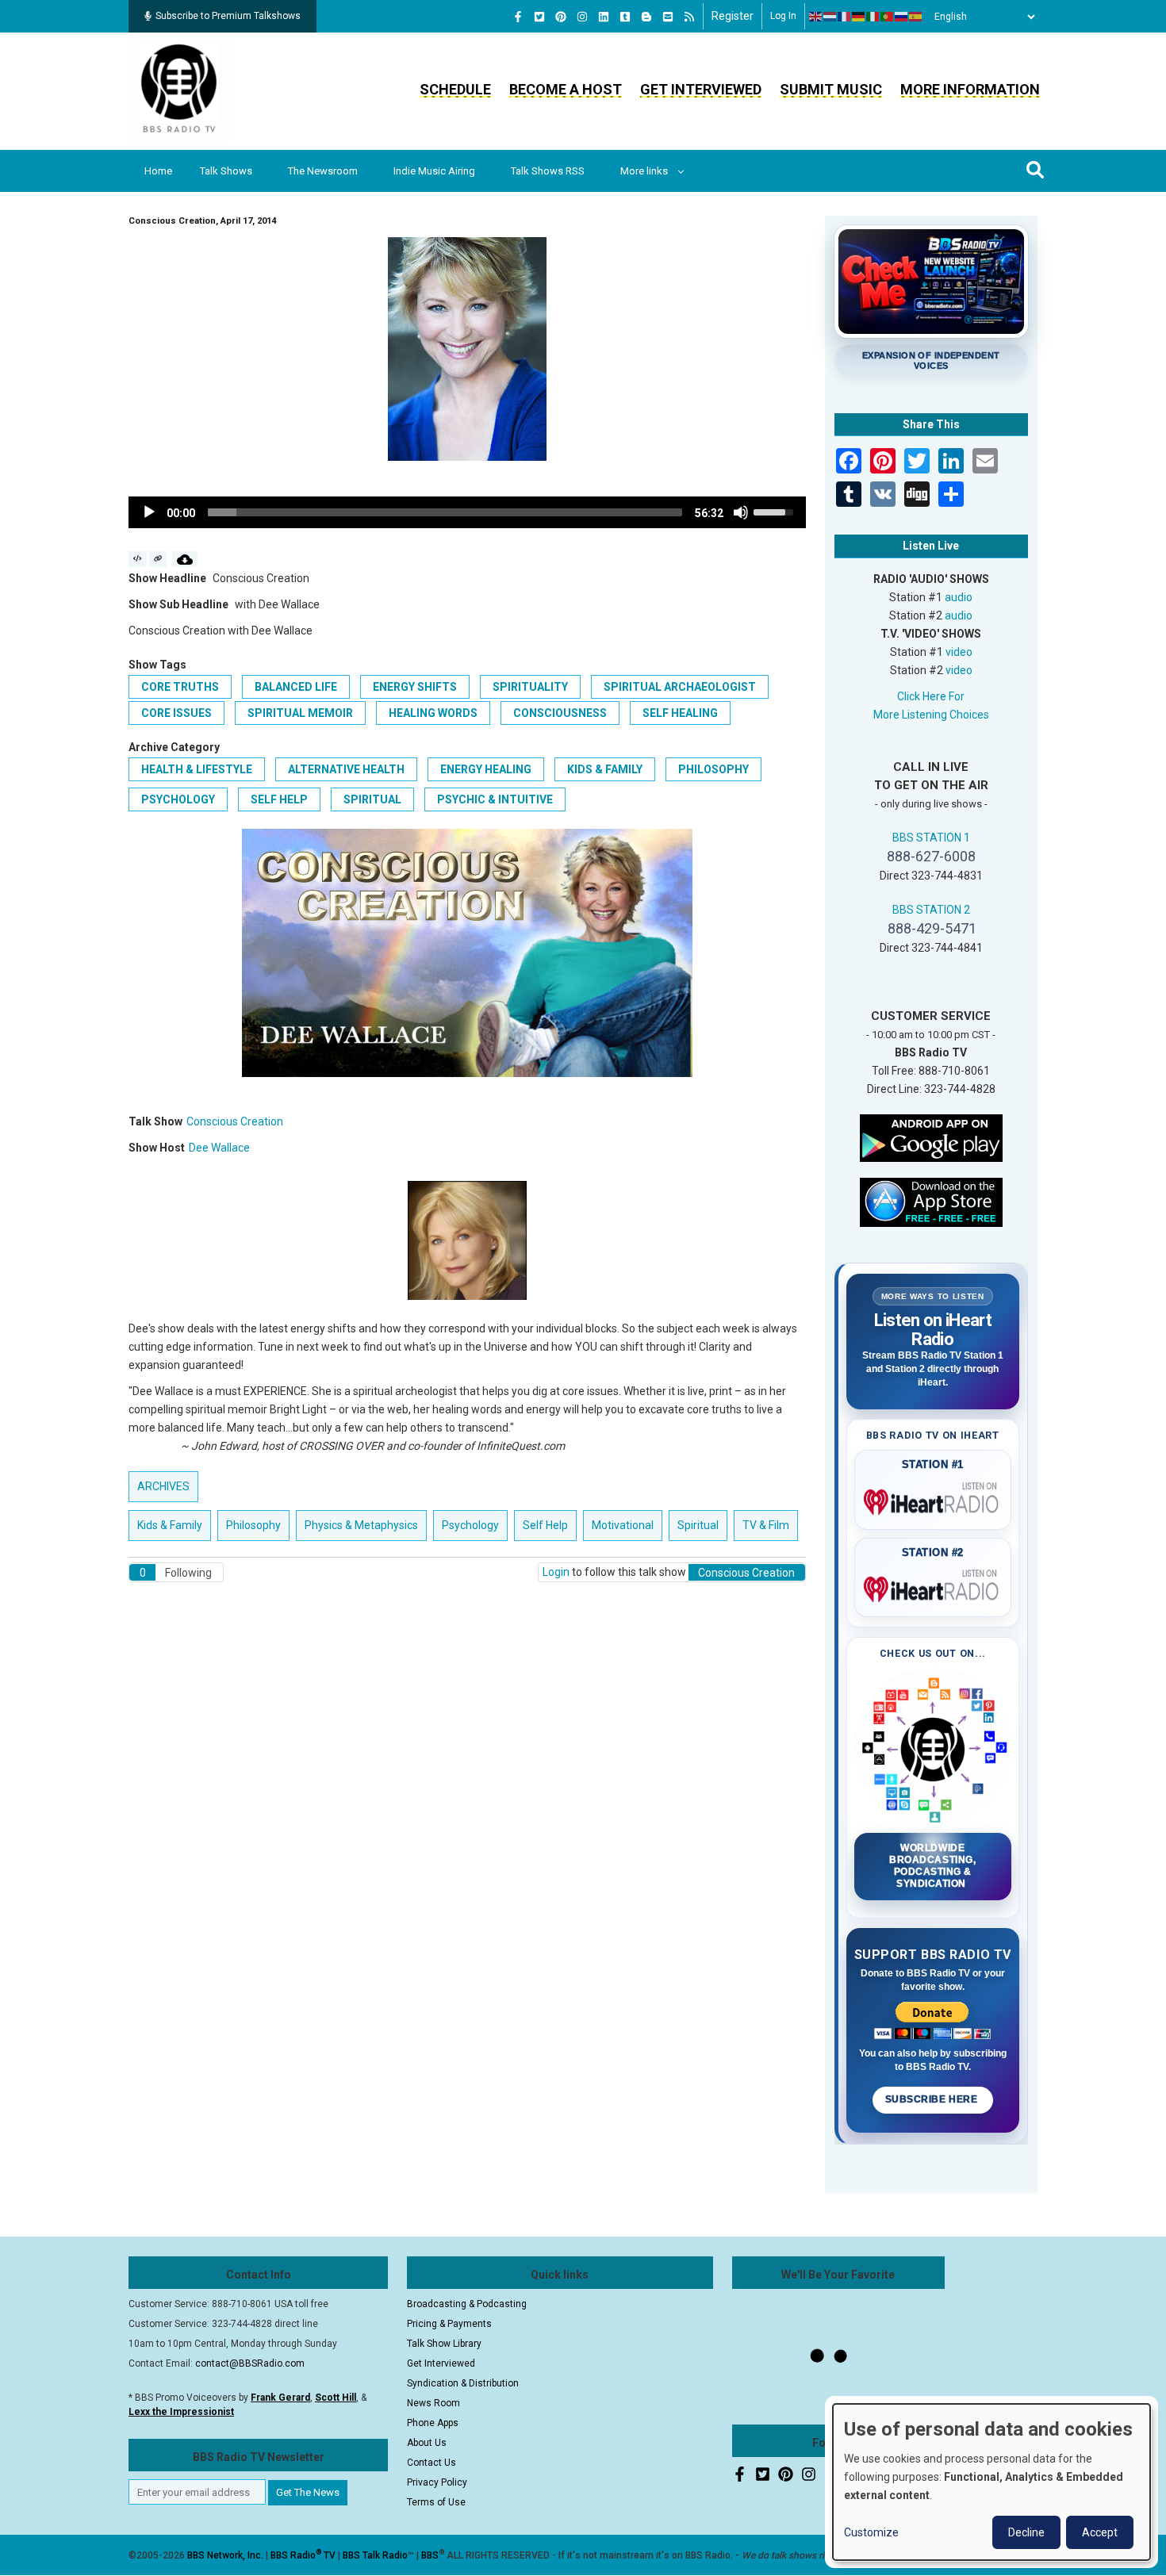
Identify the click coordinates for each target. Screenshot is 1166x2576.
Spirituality (530, 687)
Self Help (279, 799)
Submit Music (831, 89)
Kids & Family (605, 769)
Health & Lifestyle (197, 769)
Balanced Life (296, 687)
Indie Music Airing (434, 171)
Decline (1026, 2532)
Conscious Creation (235, 1121)
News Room (433, 2403)
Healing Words (433, 713)
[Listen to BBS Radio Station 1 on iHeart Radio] (933, 1499)
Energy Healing (486, 769)
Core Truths (180, 687)
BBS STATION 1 (931, 838)
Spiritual (372, 799)
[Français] (845, 17)
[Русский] (902, 17)
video (959, 652)
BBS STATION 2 (931, 910)
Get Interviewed (701, 89)
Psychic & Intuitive (495, 799)
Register (733, 16)
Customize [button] (871, 2532)
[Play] (149, 512)
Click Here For (931, 696)
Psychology (178, 799)
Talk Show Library (444, 2344)
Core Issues (176, 713)
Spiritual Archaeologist (680, 687)
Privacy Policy (437, 2482)
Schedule (455, 89)
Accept (1100, 2532)
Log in (783, 16)
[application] (467, 512)
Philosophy (713, 769)
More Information (970, 89)
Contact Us (431, 2463)
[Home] (179, 90)
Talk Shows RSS (548, 171)
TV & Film (766, 1525)
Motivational (623, 1525)
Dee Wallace (219, 1148)
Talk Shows (226, 171)
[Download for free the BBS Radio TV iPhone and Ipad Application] (931, 1201)
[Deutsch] (859, 17)
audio (959, 597)
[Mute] (741, 512)
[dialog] (991, 2482)
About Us (427, 2443)
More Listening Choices (931, 715)
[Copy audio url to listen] (158, 559)
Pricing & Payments (449, 2324)
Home (158, 171)
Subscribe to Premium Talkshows (228, 16)
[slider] (445, 512)
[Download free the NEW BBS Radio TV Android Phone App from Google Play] (931, 1137)
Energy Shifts (415, 687)
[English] (816, 17)
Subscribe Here (933, 2099)
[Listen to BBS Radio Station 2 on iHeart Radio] (933, 1586)
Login (556, 1572)
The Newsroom (323, 171)
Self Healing (680, 713)
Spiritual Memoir (300, 713)
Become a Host (566, 89)
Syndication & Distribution (463, 2383)
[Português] (888, 17)
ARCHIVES (163, 1486)
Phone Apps (433, 2423)
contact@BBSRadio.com (250, 2363)
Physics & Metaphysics (361, 1525)
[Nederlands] (830, 17)
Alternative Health (346, 769)
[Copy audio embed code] (138, 559)
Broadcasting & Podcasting (467, 2304)
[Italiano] (873, 17)
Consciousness (560, 713)
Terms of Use (436, 2502)
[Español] (916, 17)
